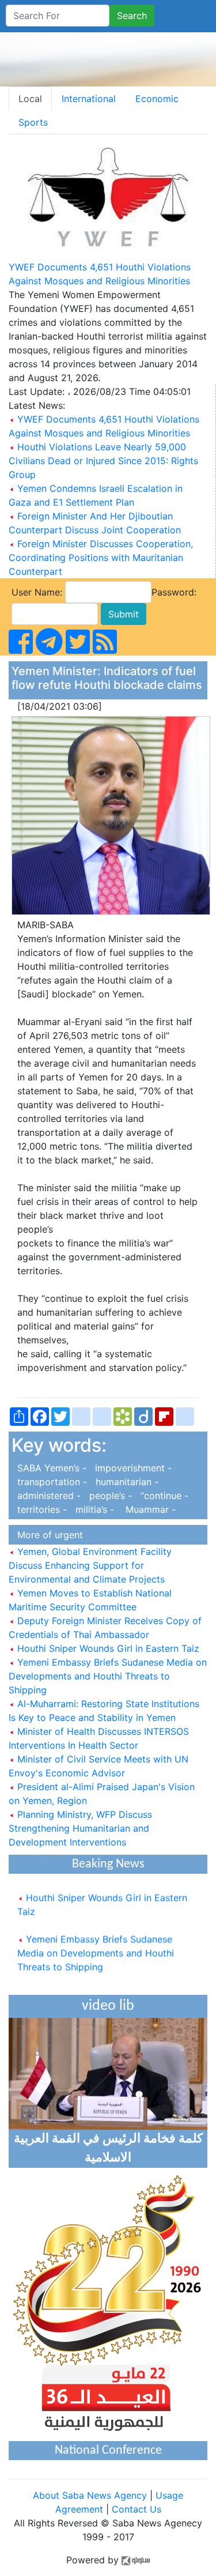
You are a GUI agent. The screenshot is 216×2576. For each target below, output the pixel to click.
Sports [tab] (33, 122)
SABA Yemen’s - (50, 1468)
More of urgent (47, 1535)
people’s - (109, 1496)
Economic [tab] (157, 99)
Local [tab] (30, 99)
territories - (41, 1509)
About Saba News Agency (91, 2495)
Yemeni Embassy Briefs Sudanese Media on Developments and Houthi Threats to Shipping (108, 1676)
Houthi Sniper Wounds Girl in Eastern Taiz (107, 1648)
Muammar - (146, 1509)
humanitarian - (124, 1482)
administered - (48, 1496)
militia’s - (93, 1509)
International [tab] (89, 99)
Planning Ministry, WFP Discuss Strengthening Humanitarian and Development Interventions (80, 1828)
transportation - (51, 1482)
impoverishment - (130, 1468)
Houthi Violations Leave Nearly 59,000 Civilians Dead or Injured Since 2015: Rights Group (103, 461)
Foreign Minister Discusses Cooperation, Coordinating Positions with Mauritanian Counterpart (101, 558)
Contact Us (137, 2509)
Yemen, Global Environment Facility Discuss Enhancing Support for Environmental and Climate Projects (90, 1565)
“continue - (162, 1496)
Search (132, 16)
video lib (108, 2006)
